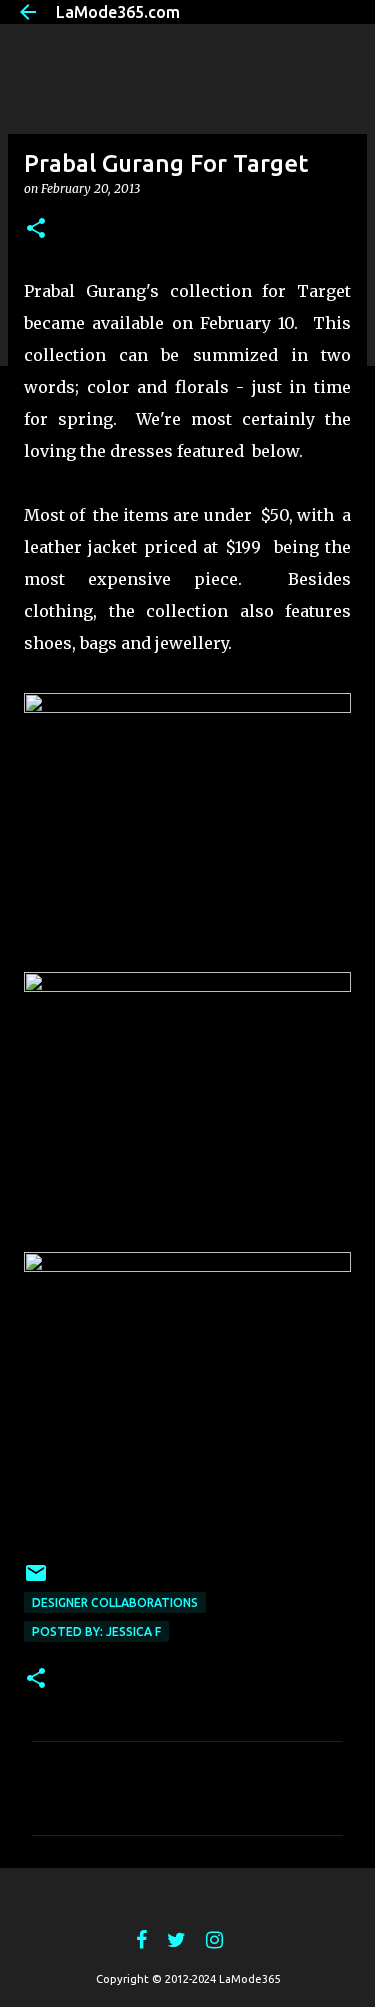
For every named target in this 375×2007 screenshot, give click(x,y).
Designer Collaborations (115, 1602)
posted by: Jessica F (96, 1631)
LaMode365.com (118, 12)
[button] (36, 229)
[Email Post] (36, 1580)
